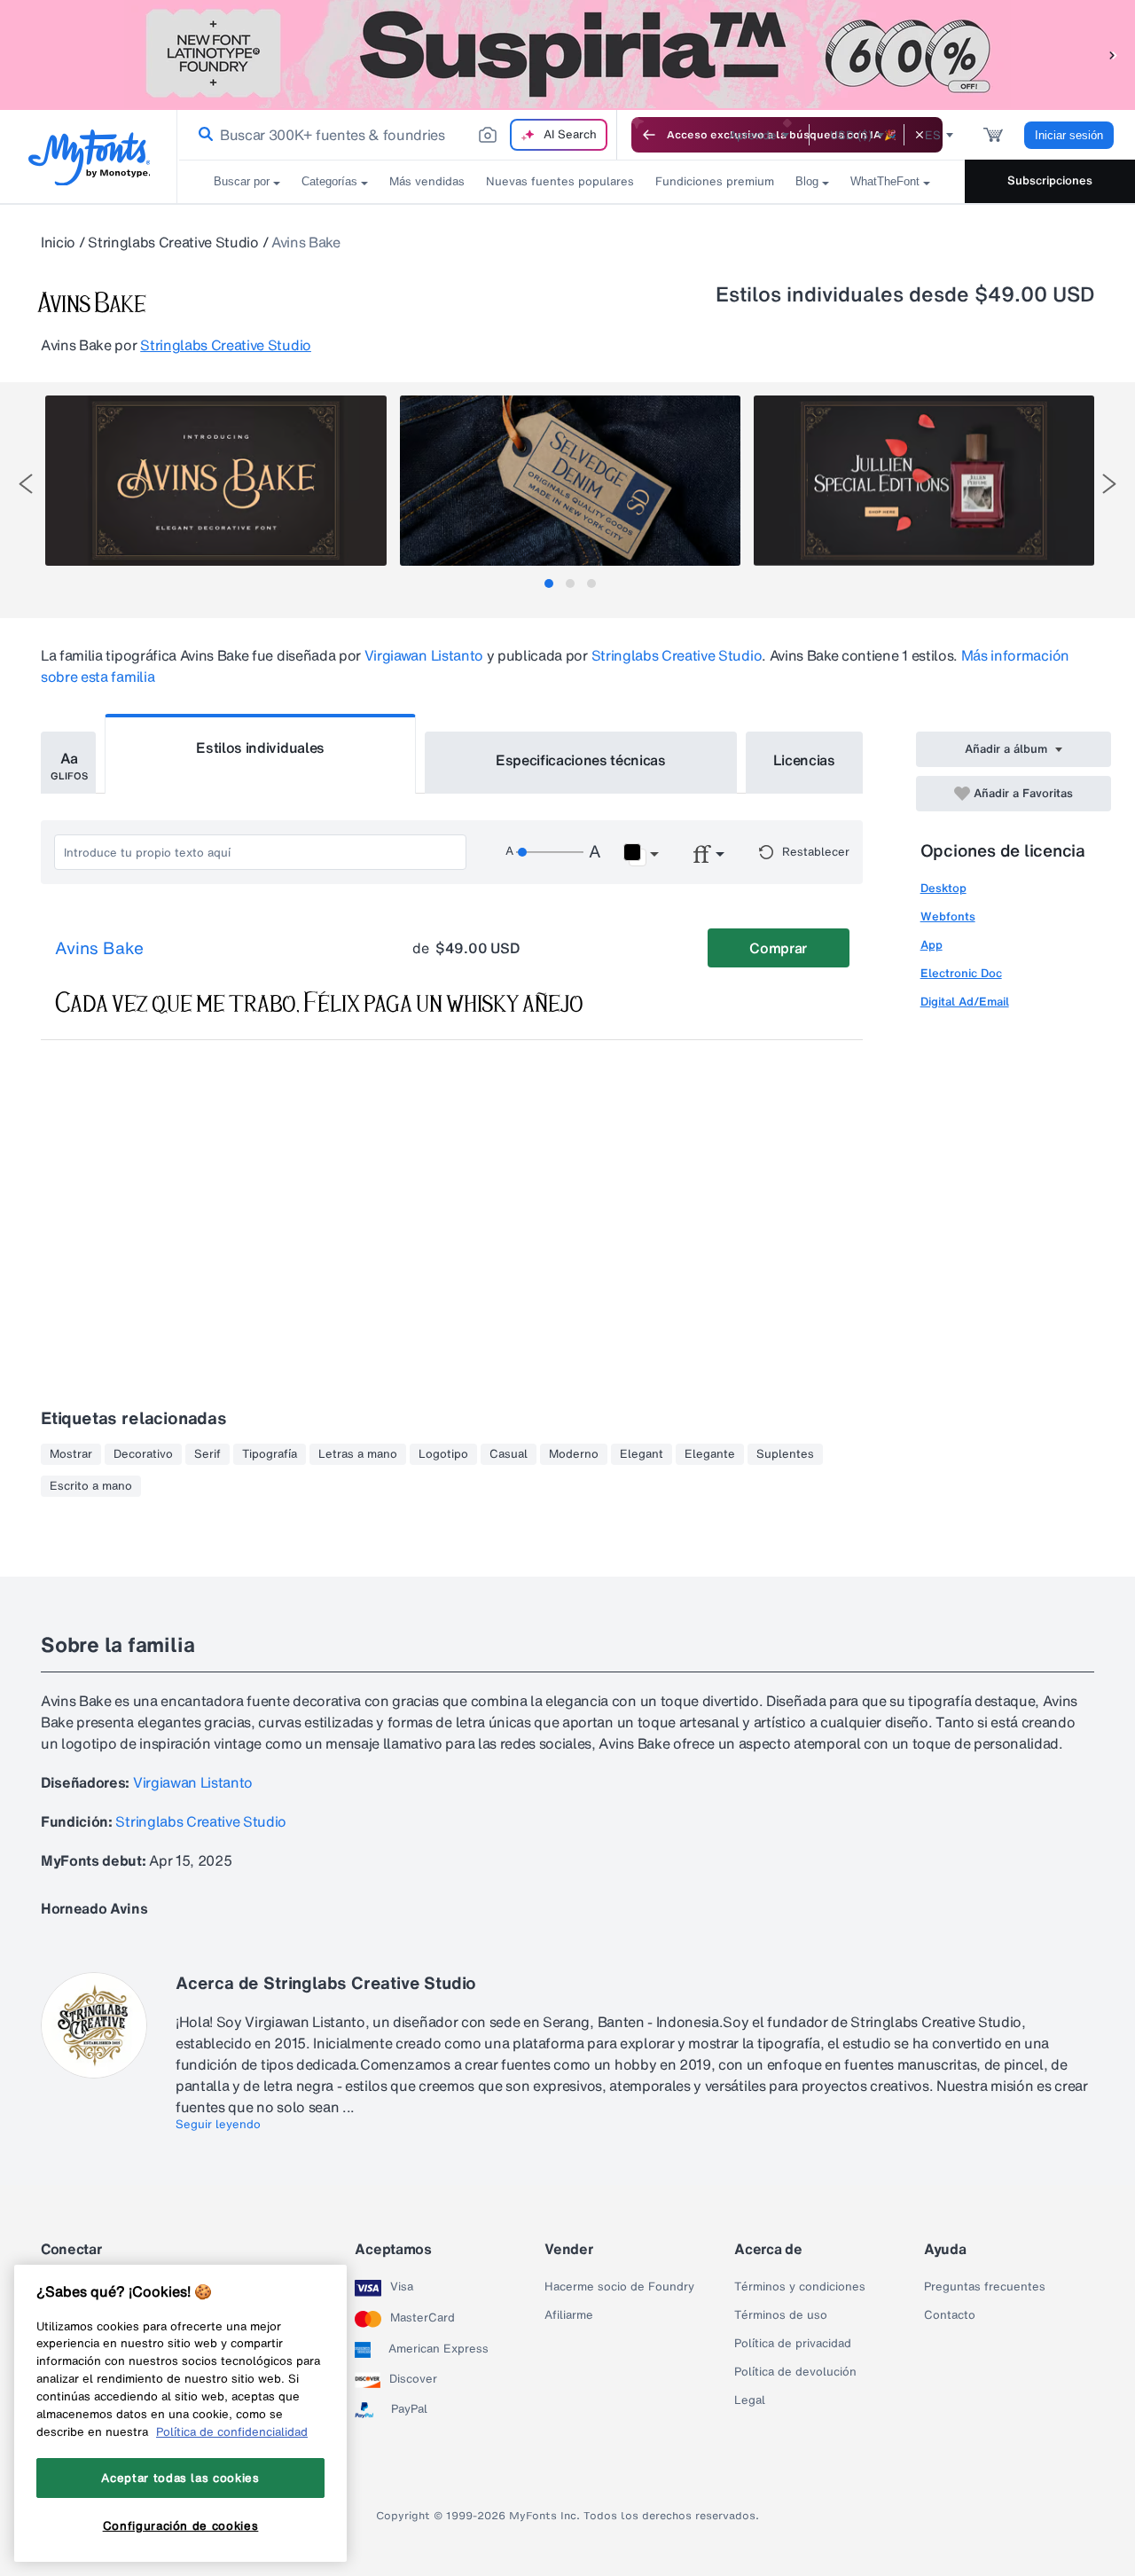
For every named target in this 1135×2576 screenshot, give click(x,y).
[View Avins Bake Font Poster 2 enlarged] (570, 481)
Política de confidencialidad (232, 2431)
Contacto (950, 2315)
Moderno (574, 1454)
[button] (1113, 55)
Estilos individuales (260, 748)
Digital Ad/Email (965, 1002)
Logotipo (443, 1454)
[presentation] (26, 484)
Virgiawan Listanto (424, 655)
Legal (750, 2400)
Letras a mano (358, 1454)
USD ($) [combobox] (851, 135)
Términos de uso (781, 2315)
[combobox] (397, 135)
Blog (807, 181)
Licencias (804, 760)
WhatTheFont (885, 181)
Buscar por (242, 181)
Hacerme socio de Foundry (619, 2287)
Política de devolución (795, 2372)
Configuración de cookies (181, 2525)
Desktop (943, 888)
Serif (207, 1454)
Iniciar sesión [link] (1069, 135)
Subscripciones (1050, 180)
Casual (509, 1454)
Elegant (642, 1454)
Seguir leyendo (218, 2125)
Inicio (58, 242)
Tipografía (270, 1454)
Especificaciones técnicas (581, 760)
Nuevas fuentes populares (560, 181)
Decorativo (143, 1454)
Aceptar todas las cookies (180, 2478)
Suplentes (785, 1454)
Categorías (329, 181)
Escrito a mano (91, 1486)
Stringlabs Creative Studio (173, 242)
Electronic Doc (961, 973)
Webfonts (948, 916)
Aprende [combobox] (753, 135)
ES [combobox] (933, 135)
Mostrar (71, 1454)
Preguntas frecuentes (985, 2287)
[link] (202, 135)
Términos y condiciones (800, 2287)
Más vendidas (427, 181)
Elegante (710, 1454)
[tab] (549, 583)
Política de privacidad (793, 2344)
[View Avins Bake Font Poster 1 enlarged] (215, 481)
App (931, 945)
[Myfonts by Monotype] (89, 157)
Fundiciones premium (715, 181)
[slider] (550, 852)
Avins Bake (99, 949)
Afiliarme (569, 2315)
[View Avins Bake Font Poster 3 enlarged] (924, 481)
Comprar (778, 948)
